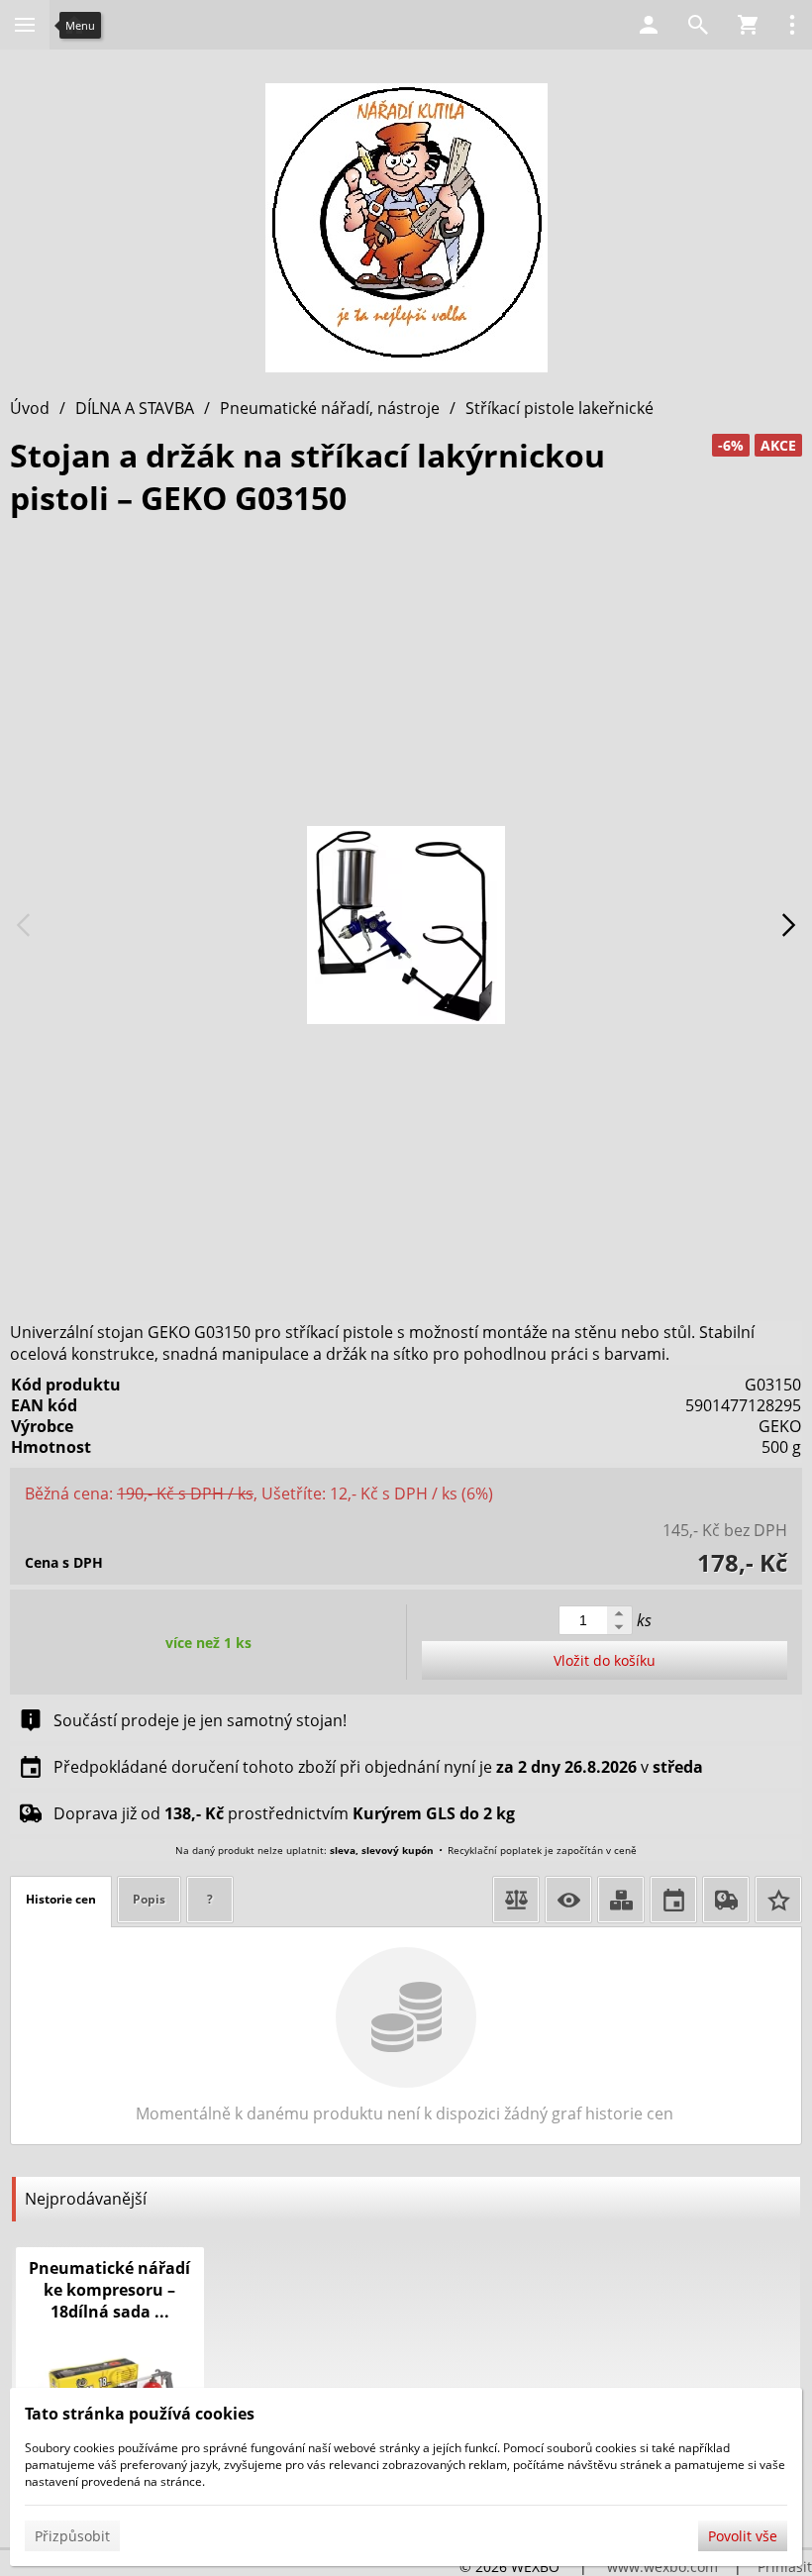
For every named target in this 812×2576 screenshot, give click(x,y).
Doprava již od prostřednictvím (284, 1813)
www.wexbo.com (662, 2567)
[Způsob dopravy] (726, 1900)
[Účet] (649, 25)
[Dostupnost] (621, 1900)
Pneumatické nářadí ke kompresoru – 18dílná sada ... (109, 2290)
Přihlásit (785, 2567)
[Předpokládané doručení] (673, 1900)
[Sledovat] (568, 1900)
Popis (149, 1899)
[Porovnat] (516, 1900)
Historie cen (61, 1899)
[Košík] (748, 25)
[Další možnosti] (792, 25)
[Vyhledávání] (698, 25)
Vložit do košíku (605, 1660)
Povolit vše (743, 2536)
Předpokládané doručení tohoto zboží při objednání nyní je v (378, 1767)
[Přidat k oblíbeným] (778, 1900)
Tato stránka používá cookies (140, 2414)
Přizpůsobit (72, 2536)
